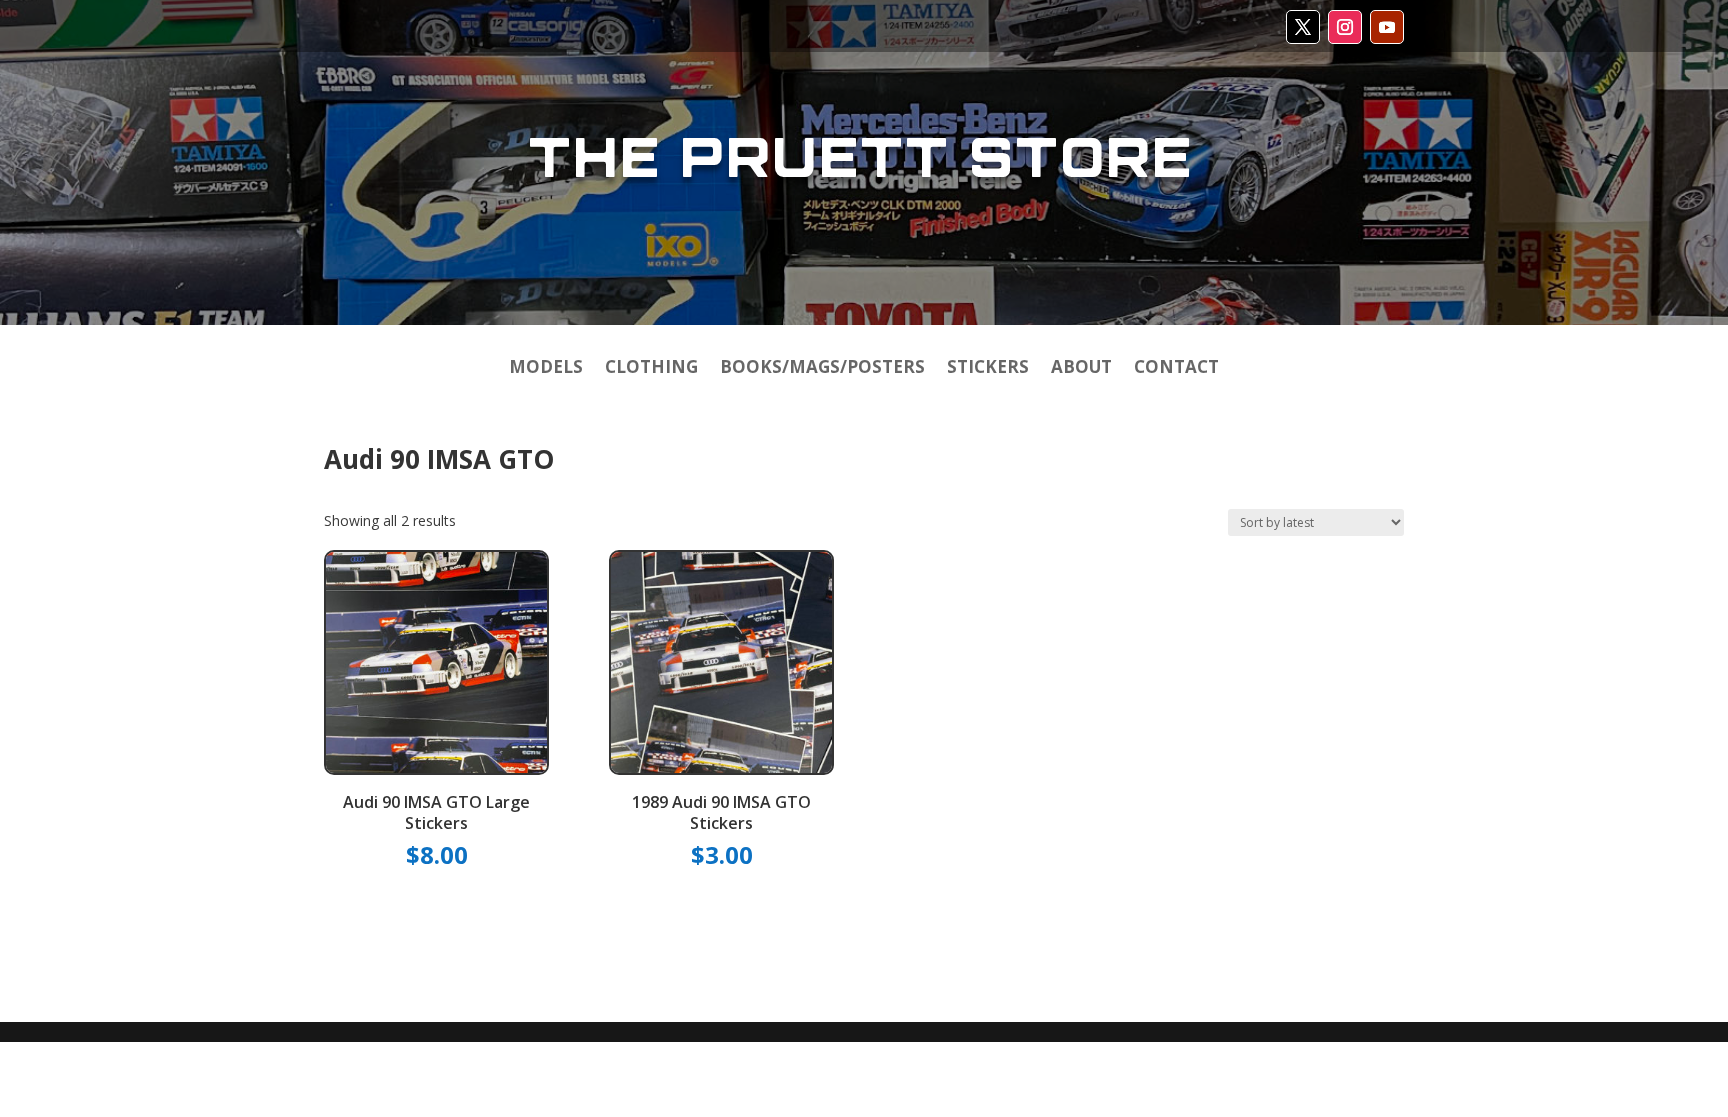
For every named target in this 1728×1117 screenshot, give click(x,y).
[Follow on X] (1303, 27)
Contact (1176, 369)
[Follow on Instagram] (1345, 27)
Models (546, 369)
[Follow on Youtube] (1387, 27)
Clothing (651, 369)
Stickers (988, 369)
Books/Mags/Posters (822, 369)
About (1081, 369)
